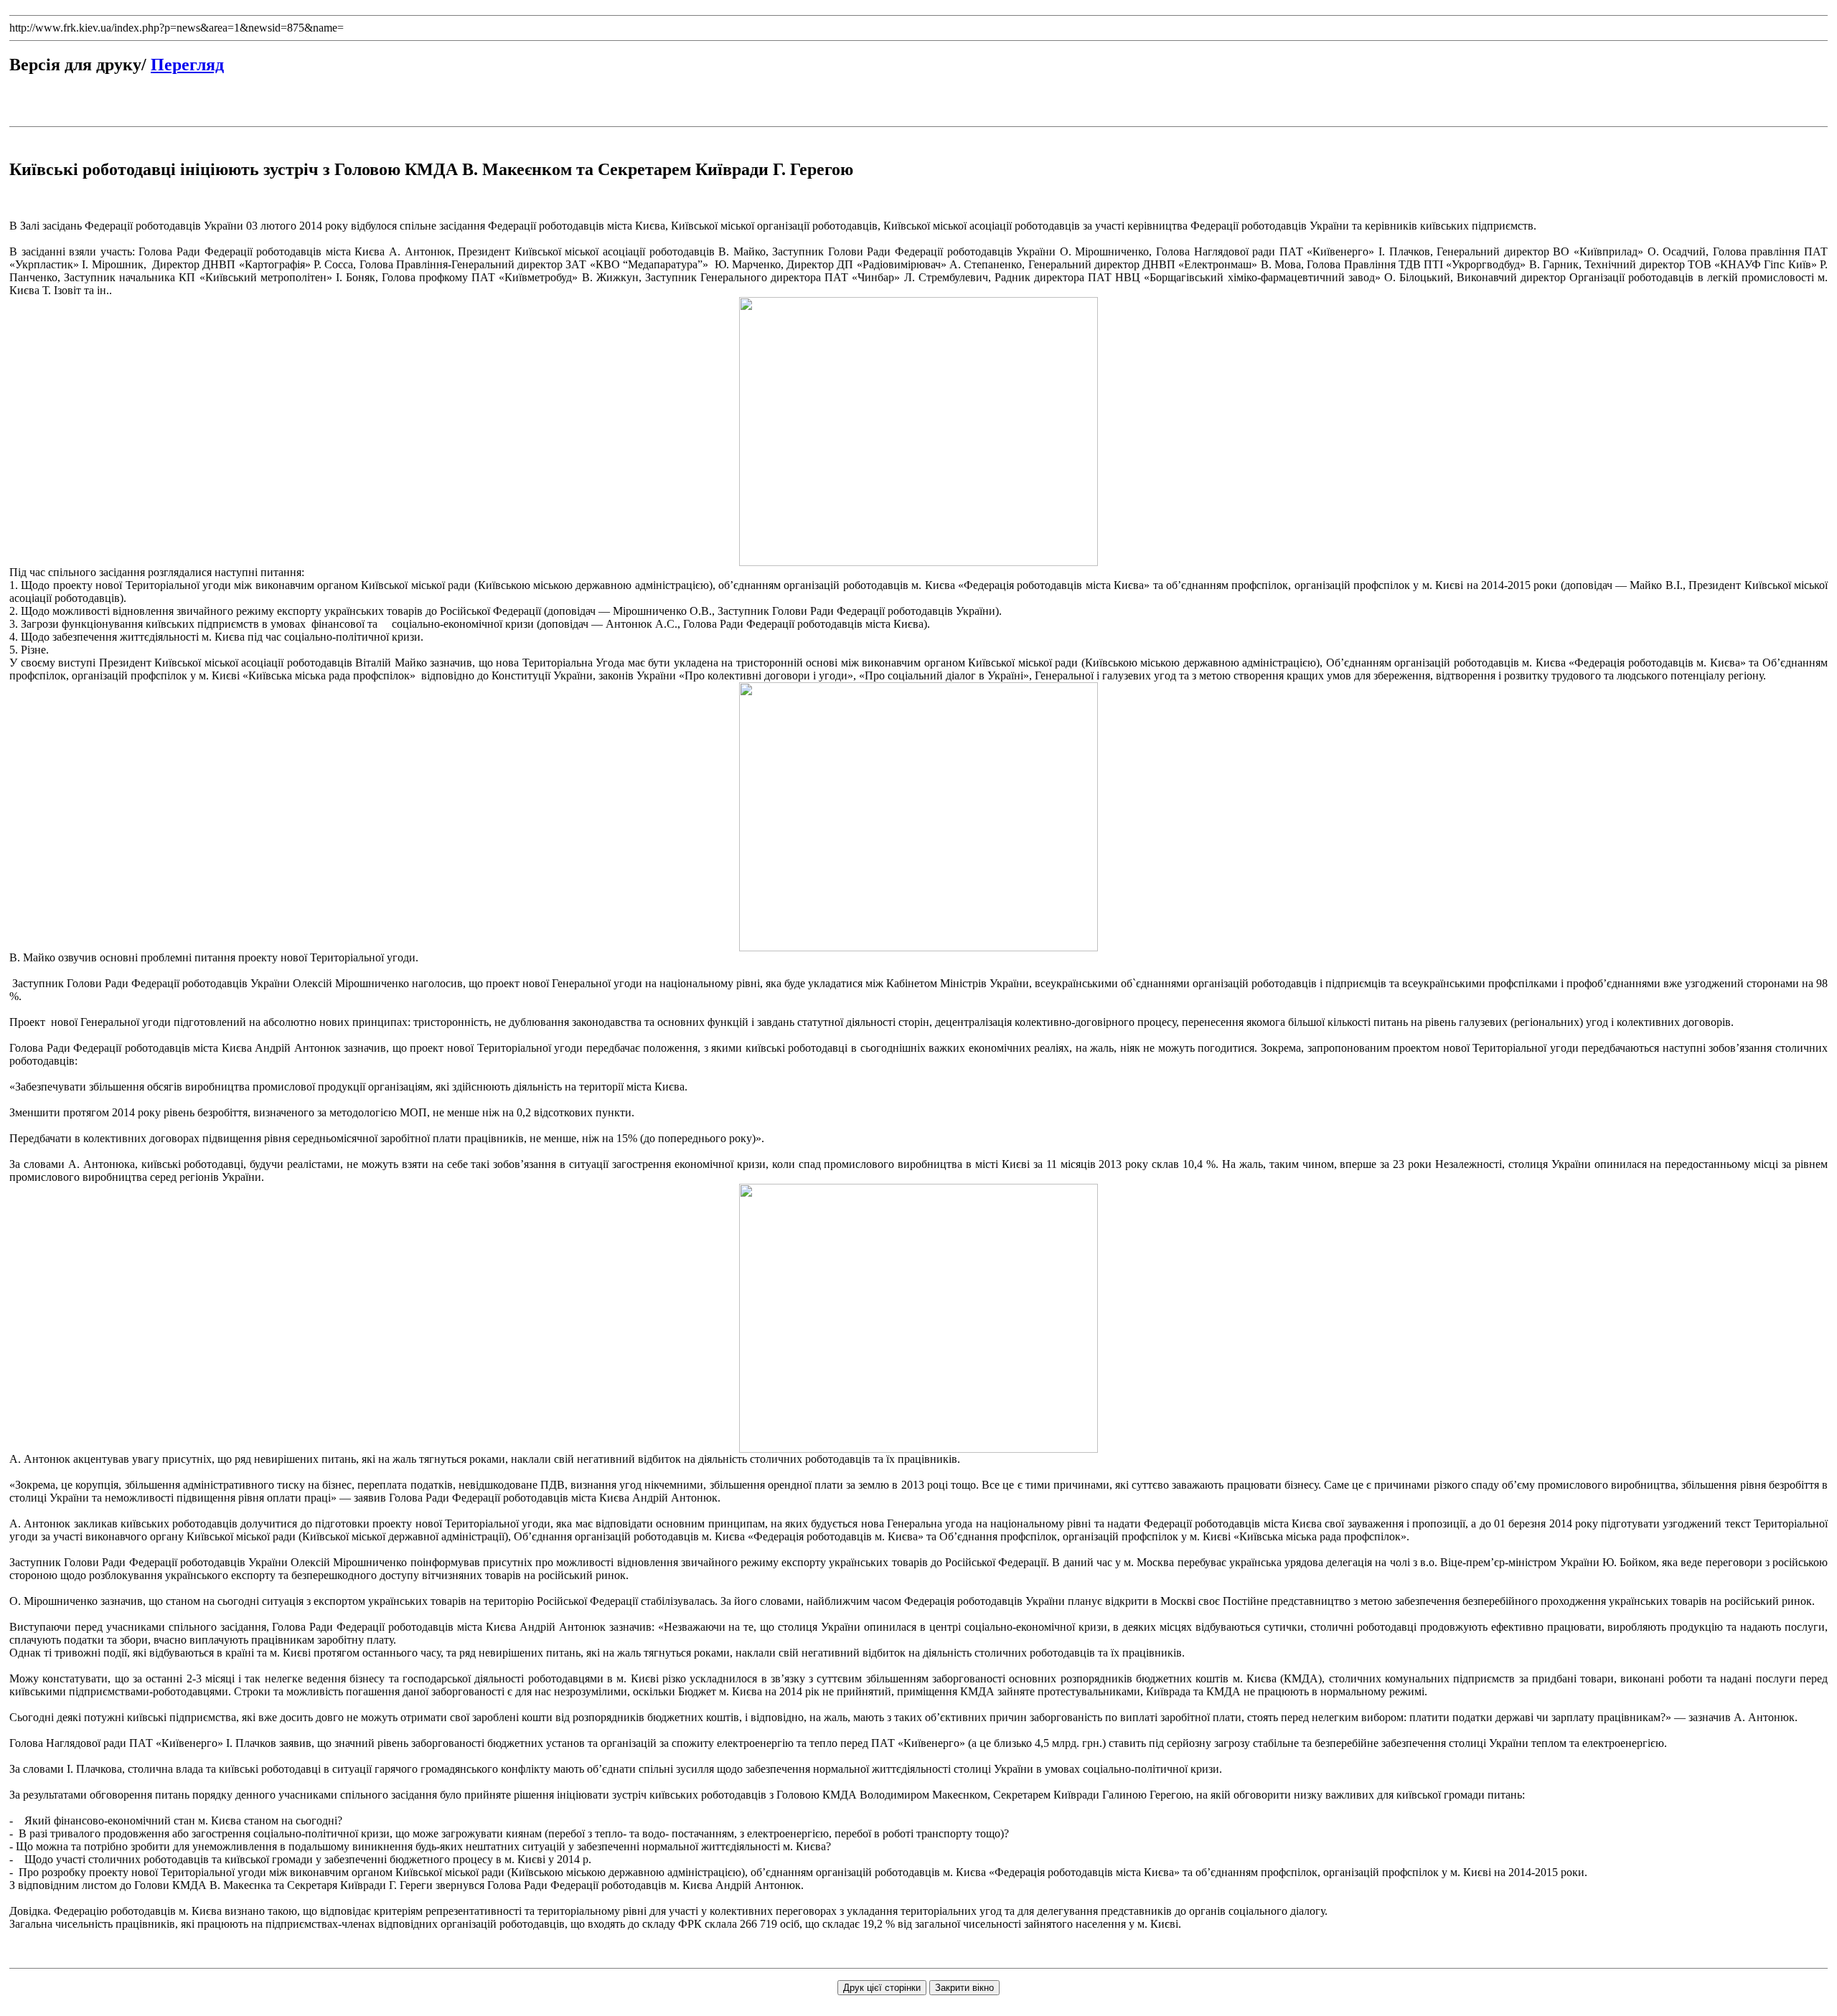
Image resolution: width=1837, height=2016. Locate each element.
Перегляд (187, 65)
